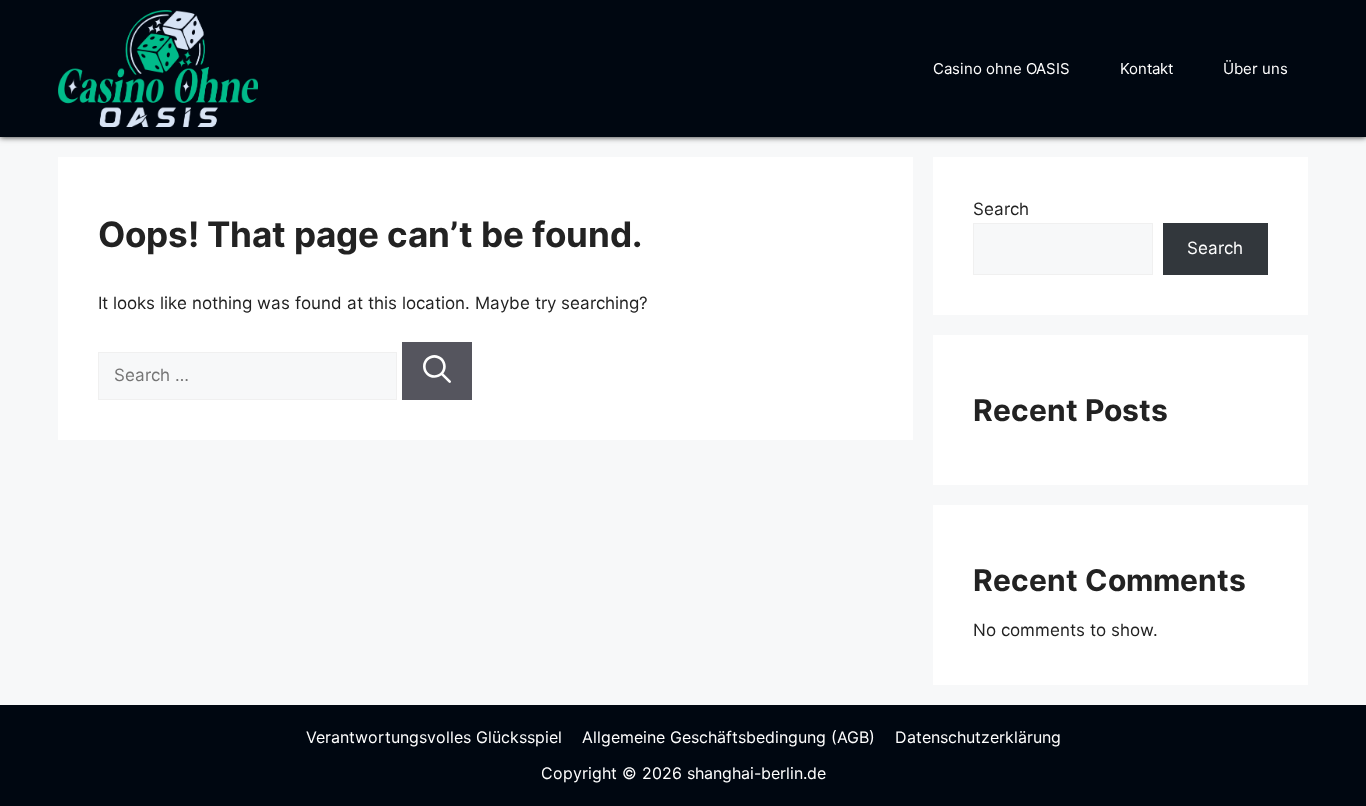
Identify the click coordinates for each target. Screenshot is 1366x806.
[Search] (437, 371)
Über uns (1255, 68)
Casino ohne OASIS (1001, 68)
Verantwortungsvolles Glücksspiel (434, 737)
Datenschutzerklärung (978, 737)
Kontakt (1146, 68)
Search (1001, 209)
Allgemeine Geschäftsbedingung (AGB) (728, 737)
